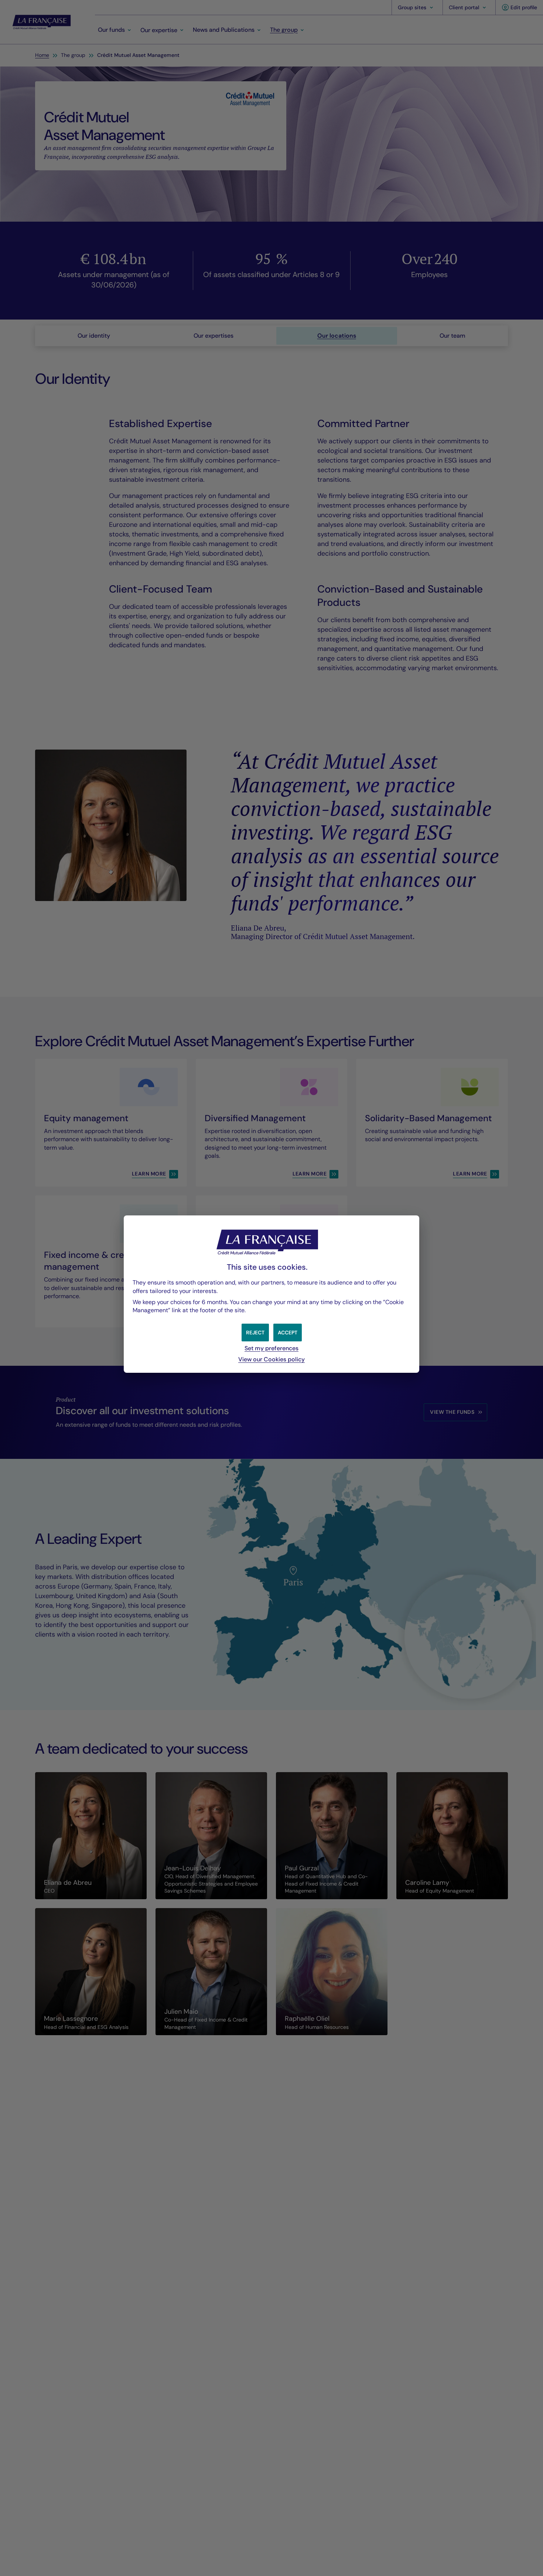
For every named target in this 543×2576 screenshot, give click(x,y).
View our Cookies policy (271, 1359)
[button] (288, 1333)
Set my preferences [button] (271, 1348)
